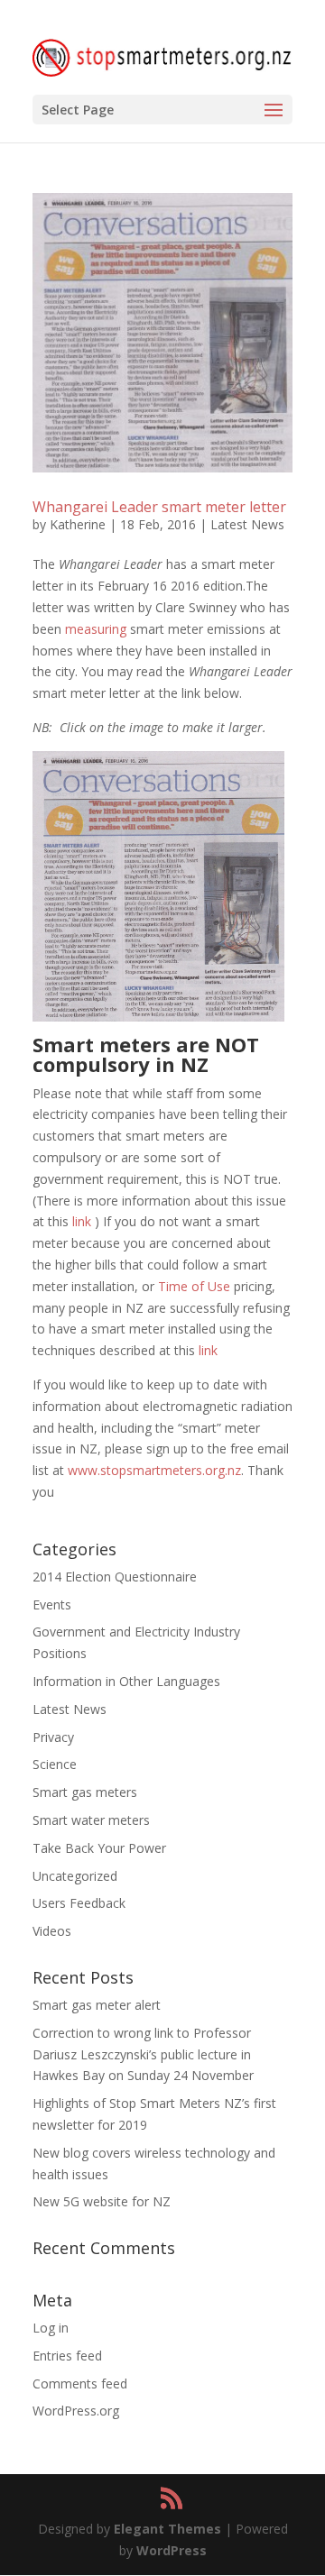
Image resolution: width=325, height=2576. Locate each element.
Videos (52, 1931)
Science (55, 1764)
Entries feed (67, 2356)
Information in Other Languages (126, 1681)
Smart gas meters (85, 1792)
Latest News (247, 524)
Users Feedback (79, 1903)
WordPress (172, 2550)
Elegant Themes (167, 2529)
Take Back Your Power (99, 1848)
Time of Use (194, 1286)
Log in (51, 2328)
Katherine (78, 524)
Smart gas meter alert (97, 2005)
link (82, 1221)
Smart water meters (91, 1820)
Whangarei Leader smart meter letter (159, 507)
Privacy (53, 1737)
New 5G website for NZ (102, 2201)
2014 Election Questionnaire (115, 1577)
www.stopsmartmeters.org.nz (154, 1470)
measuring (96, 629)
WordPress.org (76, 2411)
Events (52, 1604)
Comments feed (80, 2383)
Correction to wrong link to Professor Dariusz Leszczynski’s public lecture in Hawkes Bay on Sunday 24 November (143, 2054)
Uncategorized (75, 1876)
